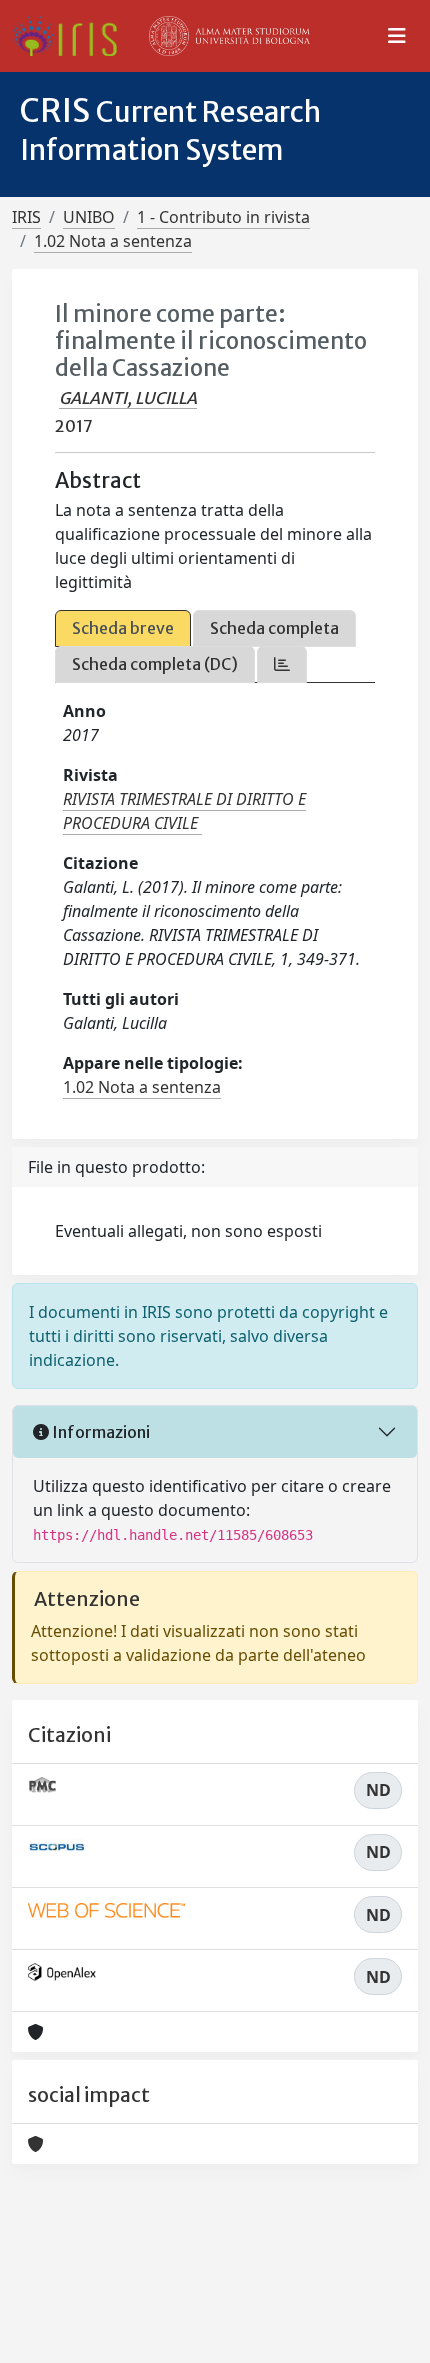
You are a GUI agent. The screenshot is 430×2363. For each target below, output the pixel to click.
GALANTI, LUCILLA (128, 398)
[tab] (282, 664)
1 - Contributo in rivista (223, 217)
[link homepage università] (230, 36)
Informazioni (99, 1432)
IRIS (26, 217)
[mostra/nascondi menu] (397, 36)
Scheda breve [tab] (123, 628)
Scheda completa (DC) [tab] (155, 664)
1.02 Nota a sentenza (113, 241)
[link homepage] (72, 36)
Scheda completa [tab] (274, 628)
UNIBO (89, 217)
